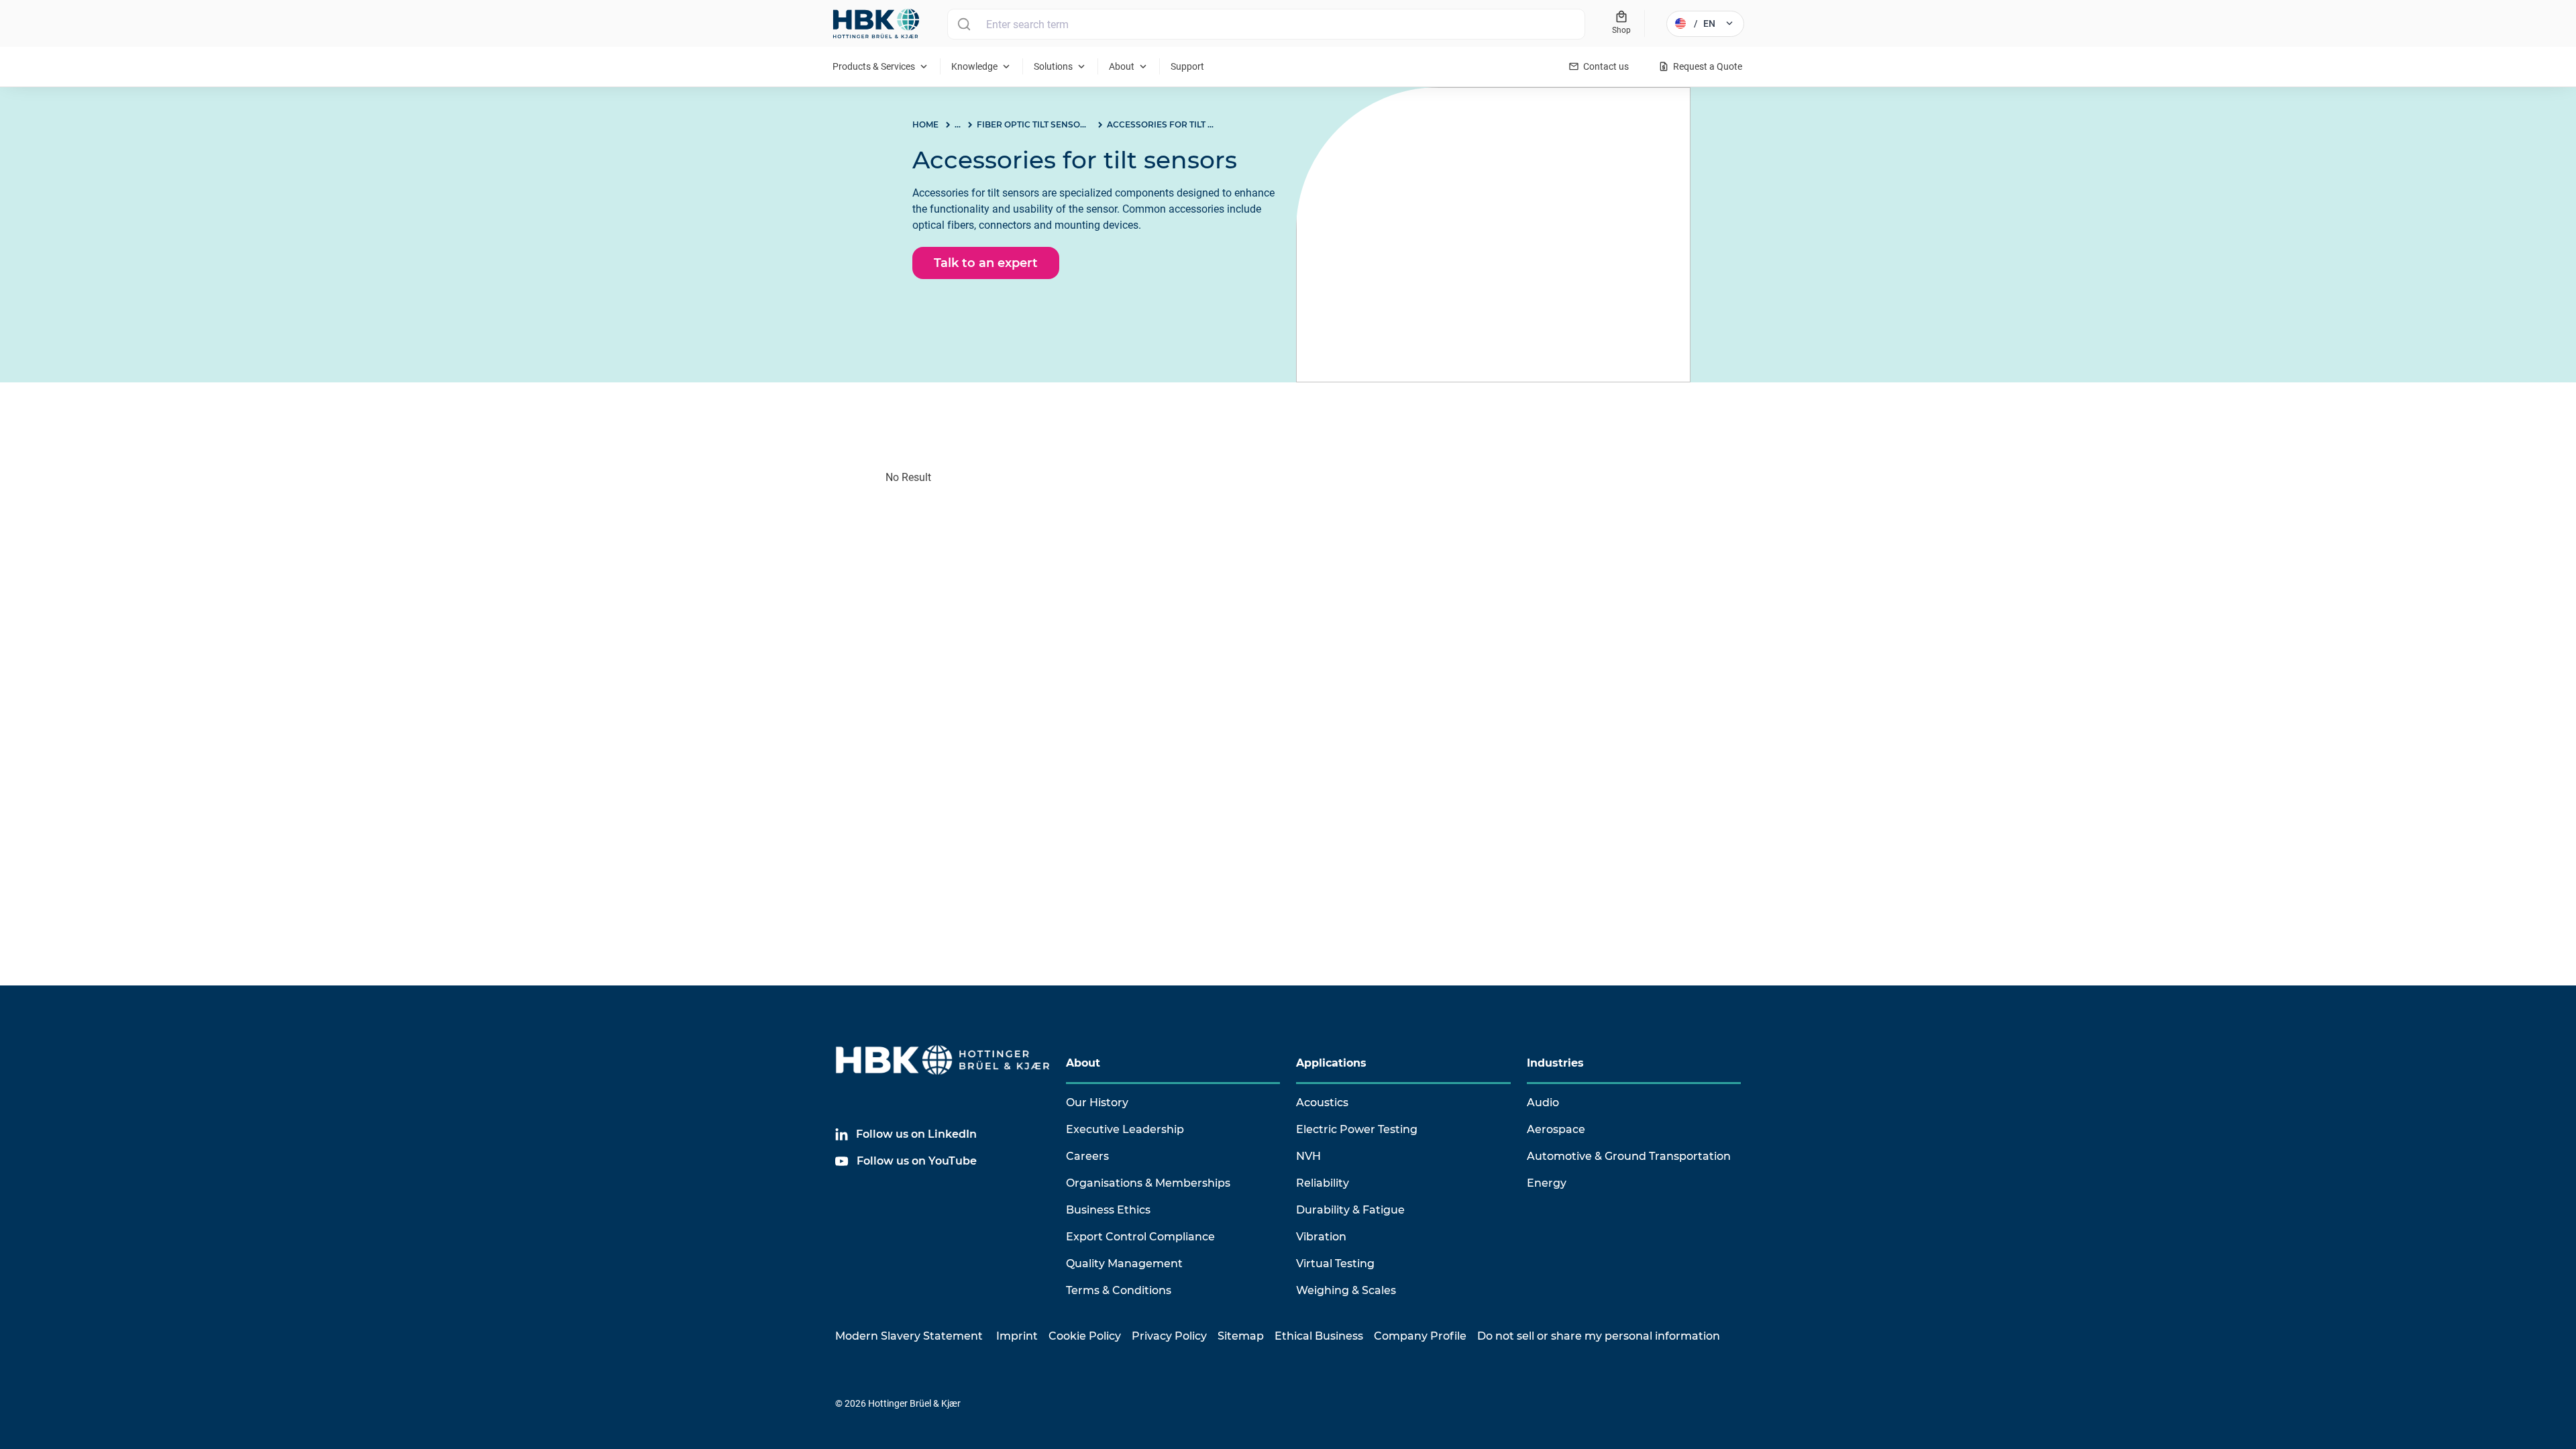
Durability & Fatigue (1350, 1210)
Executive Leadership (1125, 1129)
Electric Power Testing (1357, 1129)
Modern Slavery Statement (909, 1336)
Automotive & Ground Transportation (1629, 1156)
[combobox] (1266, 24)
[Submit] (964, 24)
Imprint (1017, 1336)
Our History (1097, 1103)
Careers (1087, 1156)
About (1083, 1063)
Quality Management (1124, 1264)
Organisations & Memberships (1148, 1183)
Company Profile (1420, 1336)
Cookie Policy (1085, 1336)
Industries (1555, 1063)
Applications (1331, 1063)
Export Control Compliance (1140, 1237)
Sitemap (1241, 1336)
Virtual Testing (1335, 1264)
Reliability (1323, 1183)
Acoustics (1322, 1103)
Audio (1543, 1103)
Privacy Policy (1169, 1336)
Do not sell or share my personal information (1599, 1336)
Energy (1547, 1183)
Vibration (1321, 1237)
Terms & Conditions (1119, 1290)
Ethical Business (1319, 1336)
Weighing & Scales (1346, 1290)
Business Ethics (1108, 1210)
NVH (1308, 1156)
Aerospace (1556, 1129)
